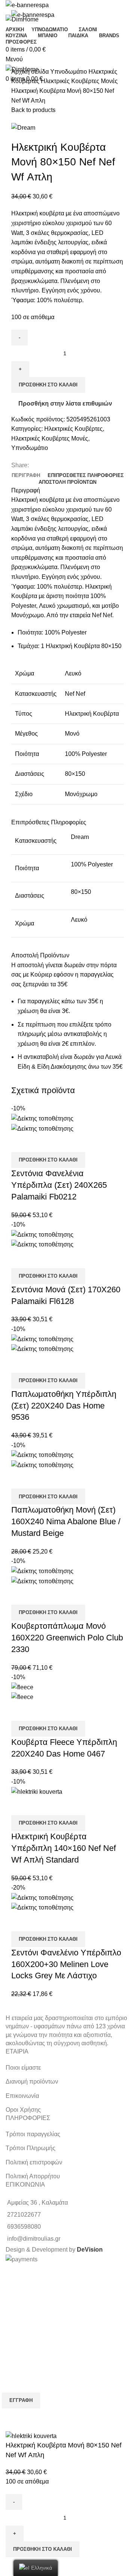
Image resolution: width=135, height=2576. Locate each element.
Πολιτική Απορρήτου (33, 2176)
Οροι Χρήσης (23, 2110)
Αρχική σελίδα (31, 72)
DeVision (90, 2250)
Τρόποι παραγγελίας (33, 2134)
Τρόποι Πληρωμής (31, 2148)
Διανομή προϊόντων (32, 2082)
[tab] (26, 476)
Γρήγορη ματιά (21, 1143)
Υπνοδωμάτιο (69, 72)
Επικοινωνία (22, 2096)
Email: (10, 2362)
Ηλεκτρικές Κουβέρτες (73, 429)
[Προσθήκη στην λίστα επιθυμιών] (41, 1143)
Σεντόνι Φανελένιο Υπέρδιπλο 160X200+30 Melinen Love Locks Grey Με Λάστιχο (66, 1964)
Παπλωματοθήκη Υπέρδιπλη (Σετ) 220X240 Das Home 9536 (64, 1406)
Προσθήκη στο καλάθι (48, 385)
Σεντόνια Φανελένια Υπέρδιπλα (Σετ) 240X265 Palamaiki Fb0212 (59, 1185)
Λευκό (79, 920)
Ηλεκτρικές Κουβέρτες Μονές (79, 81)
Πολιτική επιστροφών (34, 2162)
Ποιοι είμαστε (23, 2068)
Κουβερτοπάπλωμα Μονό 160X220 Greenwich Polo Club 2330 (67, 1638)
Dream (80, 837)
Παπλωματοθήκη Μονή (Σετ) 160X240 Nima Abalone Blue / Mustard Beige (66, 1521)
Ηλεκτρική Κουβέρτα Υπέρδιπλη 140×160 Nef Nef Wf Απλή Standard (64, 1848)
